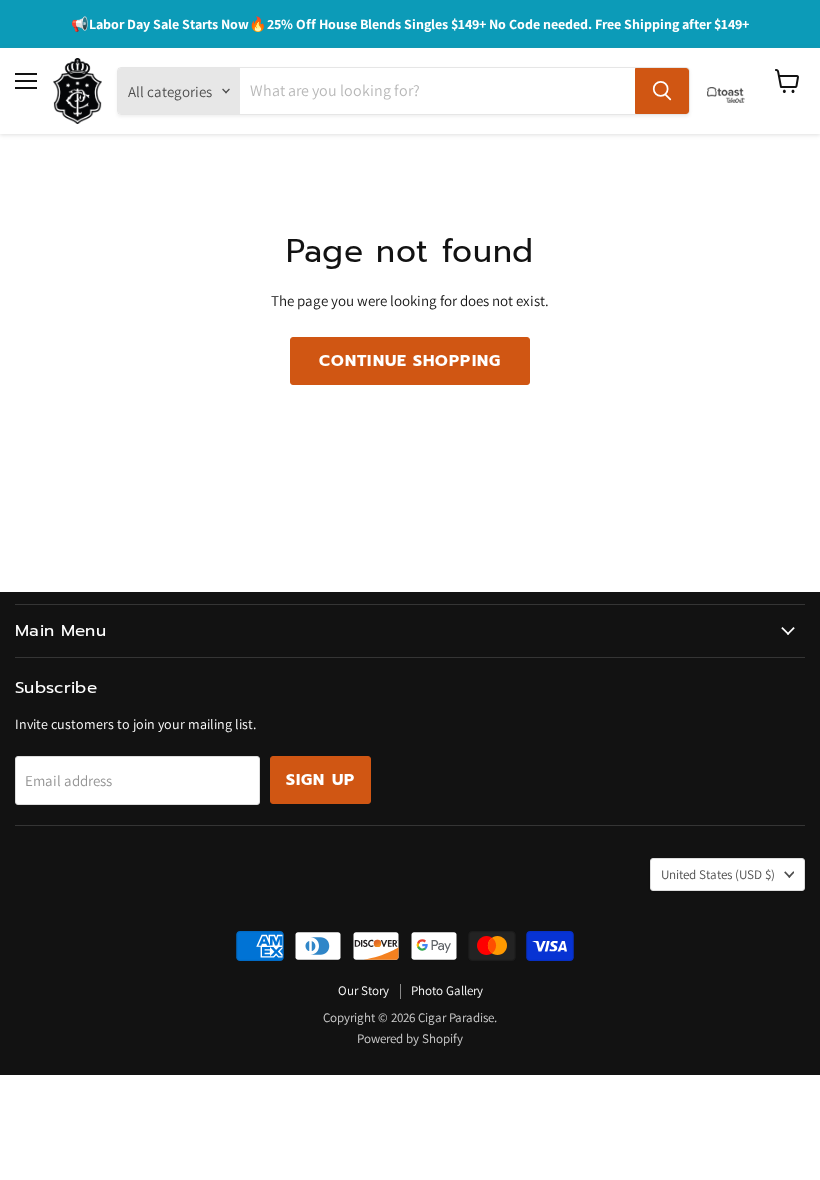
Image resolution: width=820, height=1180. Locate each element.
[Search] (662, 91)
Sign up (320, 780)
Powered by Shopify (410, 1038)
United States (718, 874)
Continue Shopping (410, 361)
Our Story (363, 990)
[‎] (731, 91)
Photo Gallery (447, 990)
